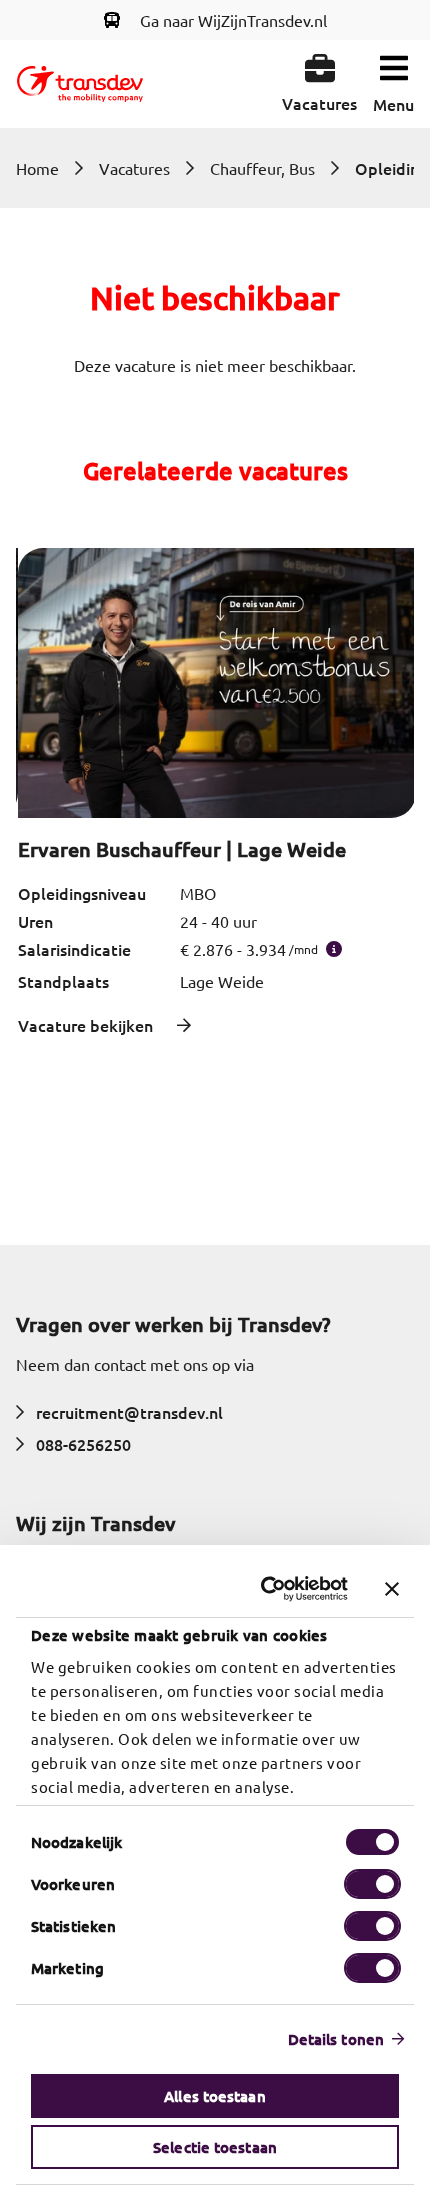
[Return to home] (80, 84)
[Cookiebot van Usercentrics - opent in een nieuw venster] (265, 1589)
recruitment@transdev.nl (129, 1412)
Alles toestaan (214, 2096)
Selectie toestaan (215, 2147)
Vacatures (134, 168)
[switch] (372, 1884)
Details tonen (336, 2039)
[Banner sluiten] (392, 1589)
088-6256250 (83, 1444)
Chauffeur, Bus (262, 168)
